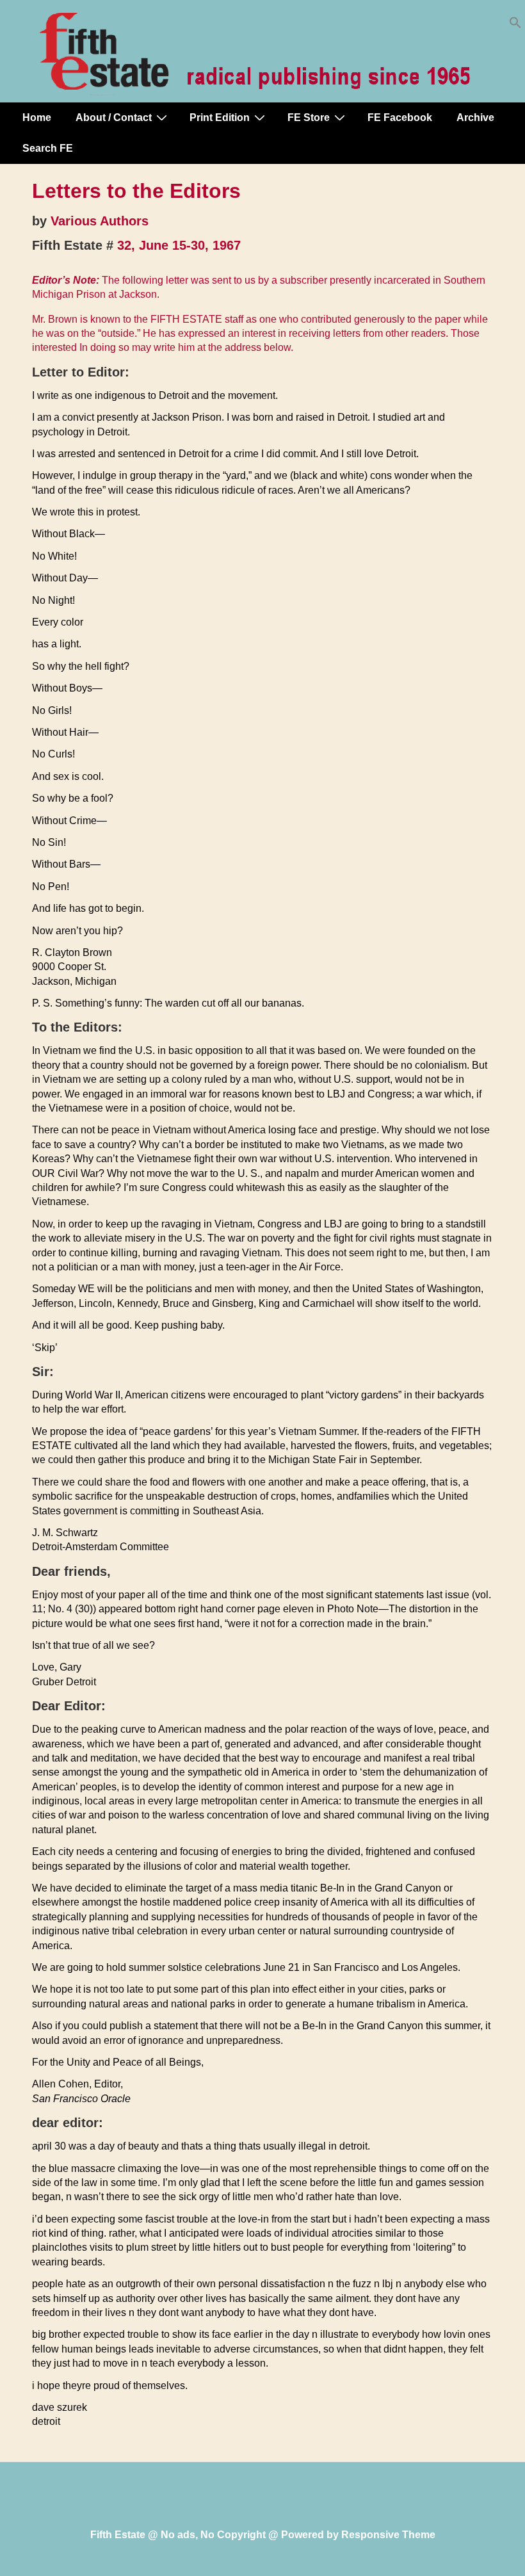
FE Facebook (400, 117)
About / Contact (114, 117)
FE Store (309, 117)
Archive (475, 117)
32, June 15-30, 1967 (179, 245)
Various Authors (100, 221)
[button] (515, 25)
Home (37, 117)
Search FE (48, 148)
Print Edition (220, 117)
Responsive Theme (388, 2535)
